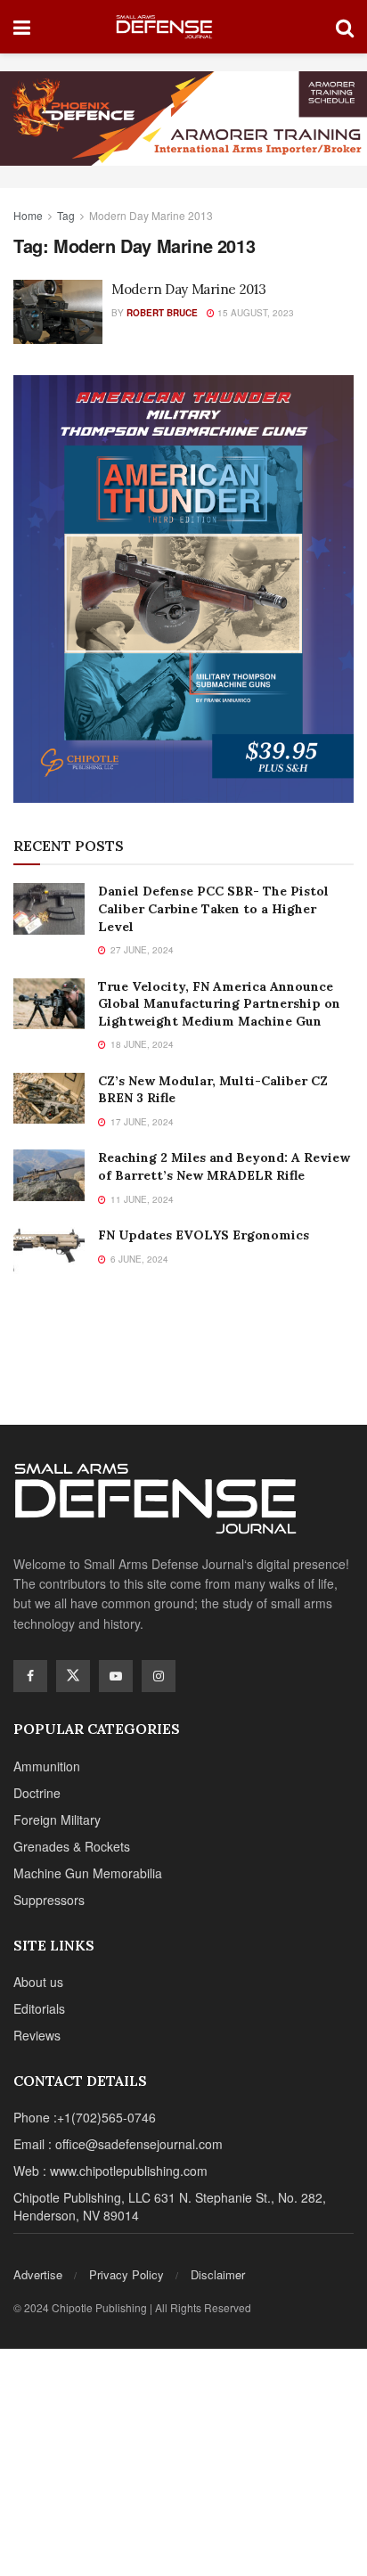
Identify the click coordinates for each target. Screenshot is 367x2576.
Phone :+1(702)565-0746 (85, 2117)
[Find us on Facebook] (30, 1676)
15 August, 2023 (254, 313)
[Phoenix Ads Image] (183, 117)
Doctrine (37, 1793)
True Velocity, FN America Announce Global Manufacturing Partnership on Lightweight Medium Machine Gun (219, 1004)
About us (38, 1982)
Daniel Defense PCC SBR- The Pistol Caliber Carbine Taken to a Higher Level (213, 908)
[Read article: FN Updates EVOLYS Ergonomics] (49, 1252)
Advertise (38, 2274)
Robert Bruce (162, 313)
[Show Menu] (22, 27)
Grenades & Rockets (72, 1846)
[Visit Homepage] (183, 27)
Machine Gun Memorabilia (88, 1873)
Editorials (39, 2008)
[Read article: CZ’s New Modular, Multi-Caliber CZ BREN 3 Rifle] (49, 1098)
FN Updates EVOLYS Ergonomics (204, 1235)
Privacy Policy (126, 2274)
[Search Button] (345, 27)
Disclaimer (218, 2274)
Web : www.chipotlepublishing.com (110, 2171)
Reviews (37, 2035)
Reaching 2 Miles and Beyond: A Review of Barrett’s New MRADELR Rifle (224, 1166)
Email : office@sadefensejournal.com (118, 2144)
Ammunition (47, 1766)
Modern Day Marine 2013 (151, 215)
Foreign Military (57, 1820)
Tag (66, 215)
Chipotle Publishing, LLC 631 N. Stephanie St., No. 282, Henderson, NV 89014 (170, 2206)
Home (28, 215)
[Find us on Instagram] (159, 1676)
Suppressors (49, 1900)
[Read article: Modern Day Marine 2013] (58, 312)
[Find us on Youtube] (116, 1676)
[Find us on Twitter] (73, 1676)
